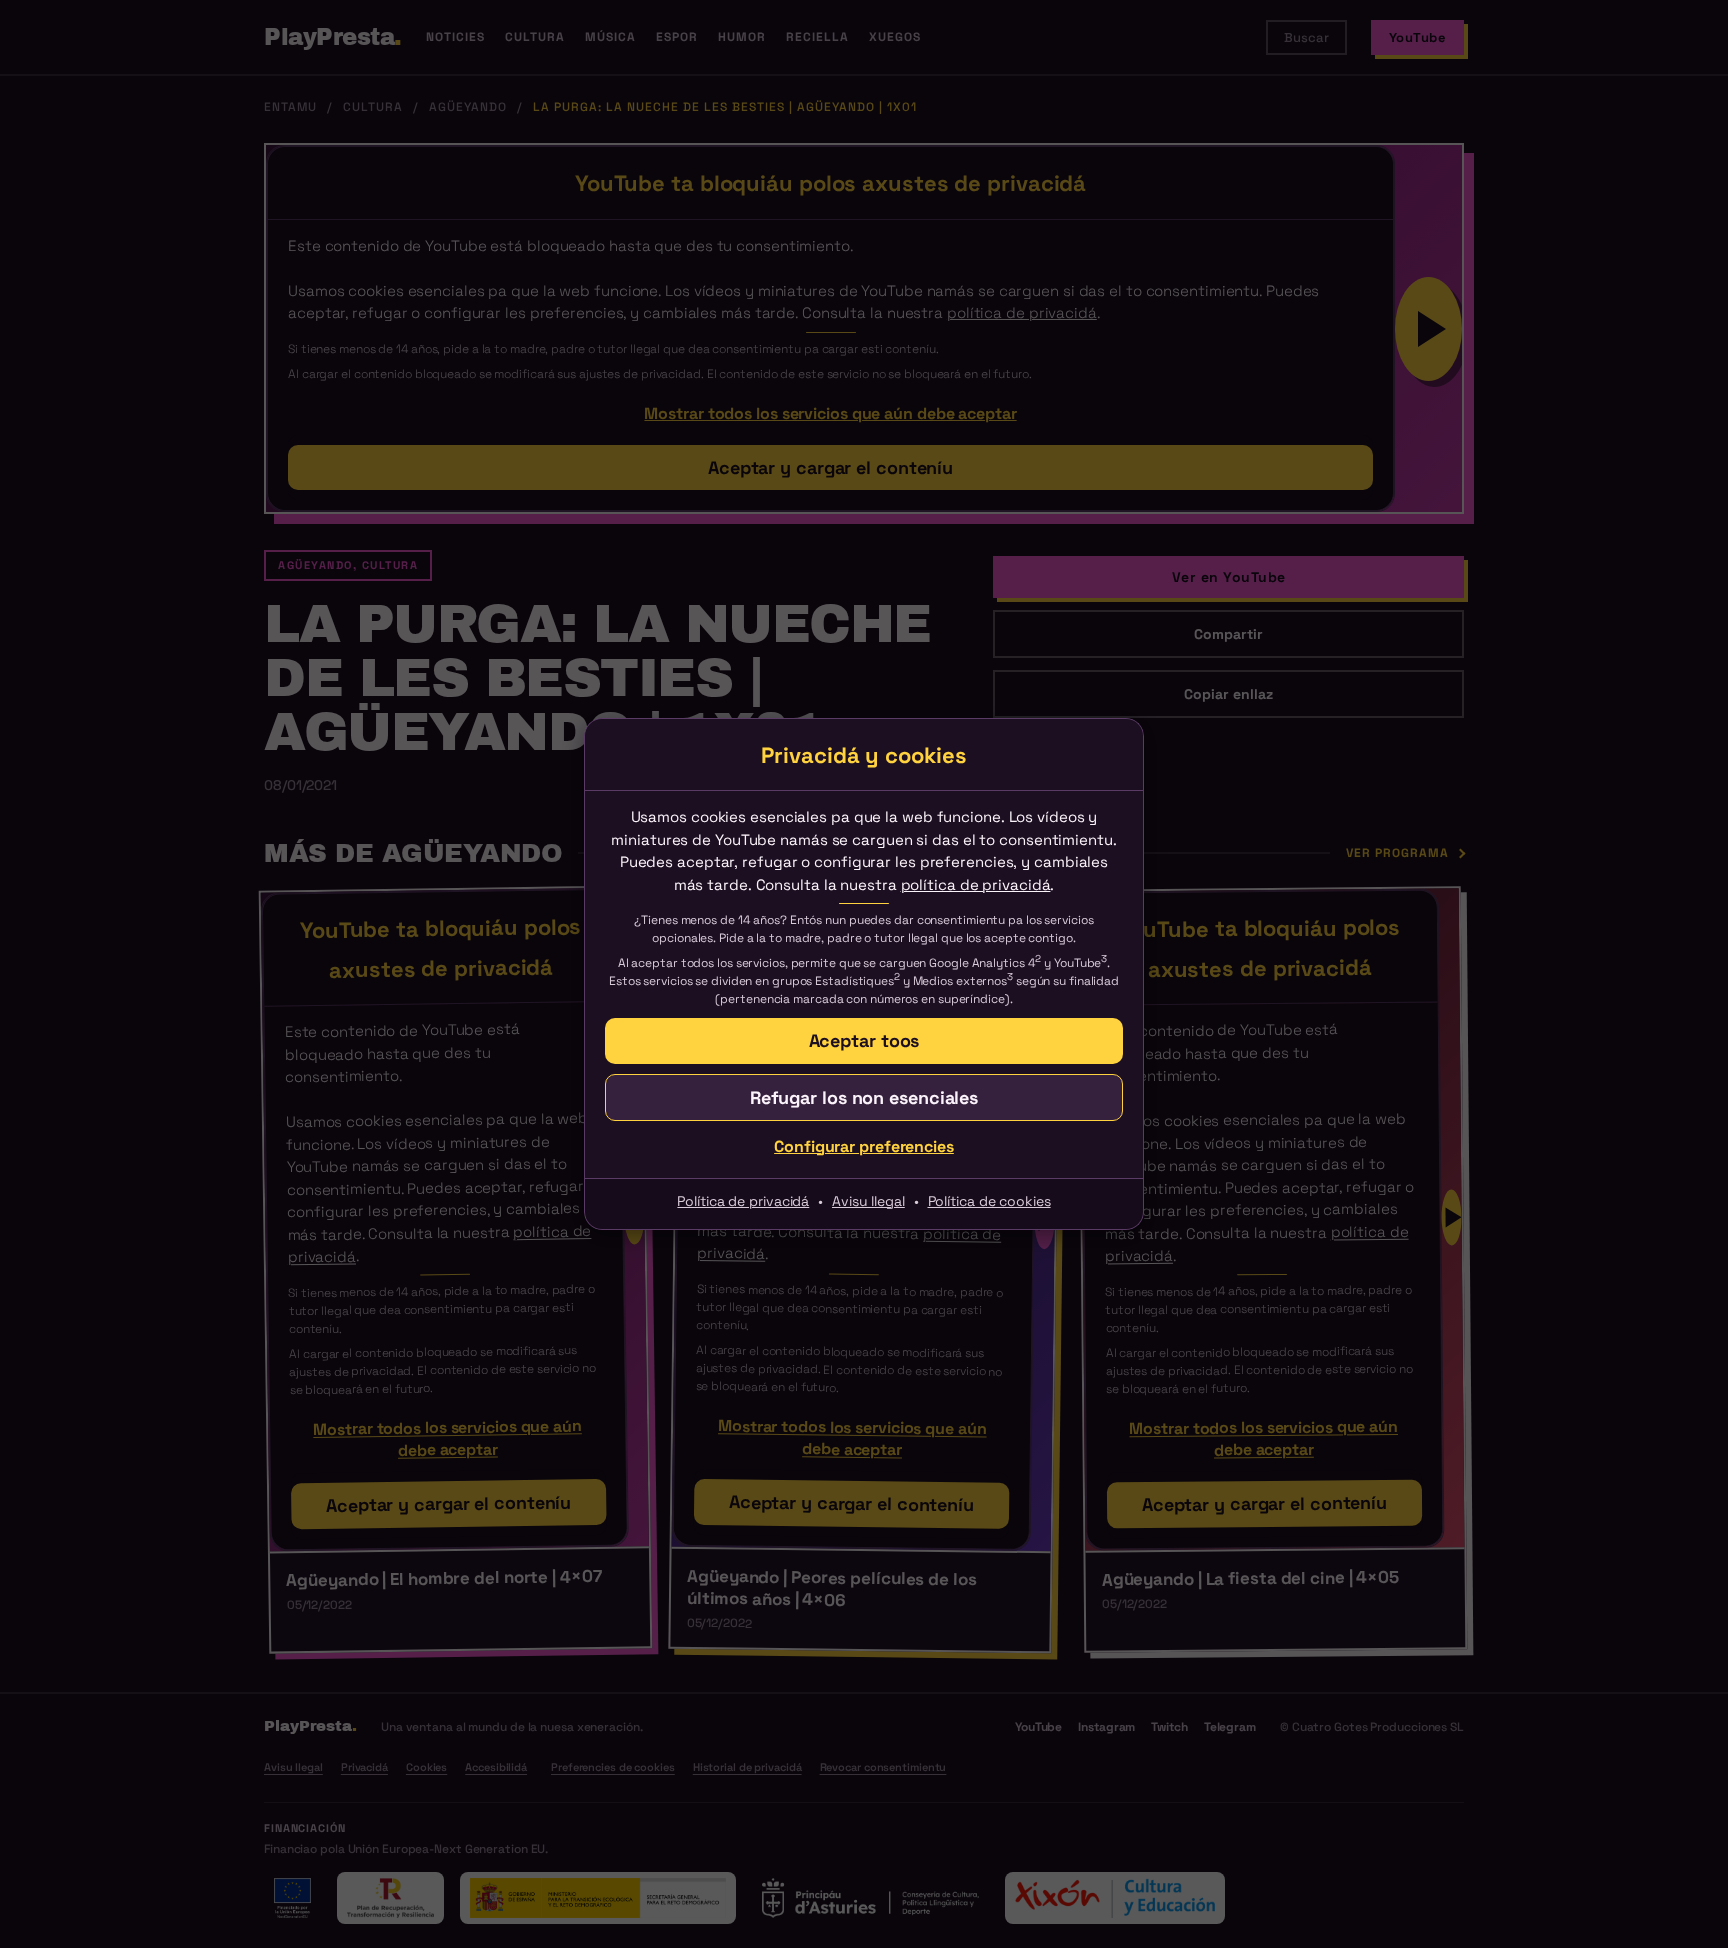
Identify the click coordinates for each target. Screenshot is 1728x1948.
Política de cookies (989, 1201)
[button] (864, 1040)
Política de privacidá (743, 1201)
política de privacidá (976, 884)
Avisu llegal (868, 1201)
